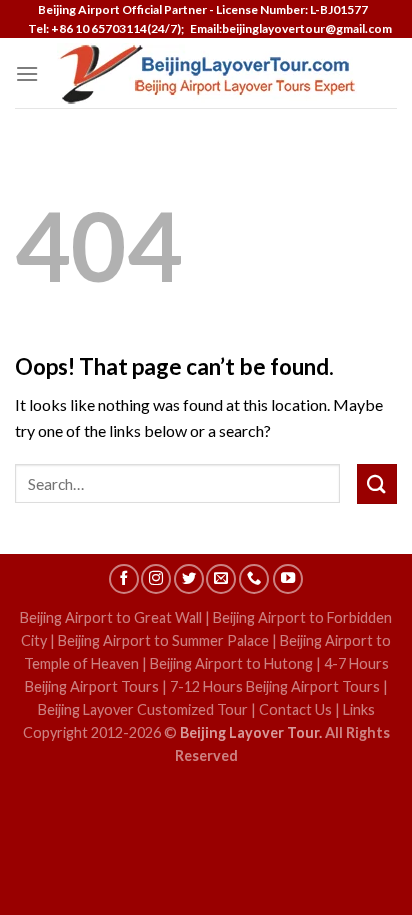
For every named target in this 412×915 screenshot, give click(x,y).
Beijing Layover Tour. (251, 732)
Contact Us (295, 709)
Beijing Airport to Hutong (231, 663)
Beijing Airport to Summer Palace (163, 640)
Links (359, 709)
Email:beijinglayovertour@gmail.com (289, 28)
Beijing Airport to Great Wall (111, 617)
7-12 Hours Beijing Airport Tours (275, 686)
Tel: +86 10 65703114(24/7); (106, 28)
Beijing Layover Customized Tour (143, 709)
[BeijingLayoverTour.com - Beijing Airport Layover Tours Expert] (206, 73)
